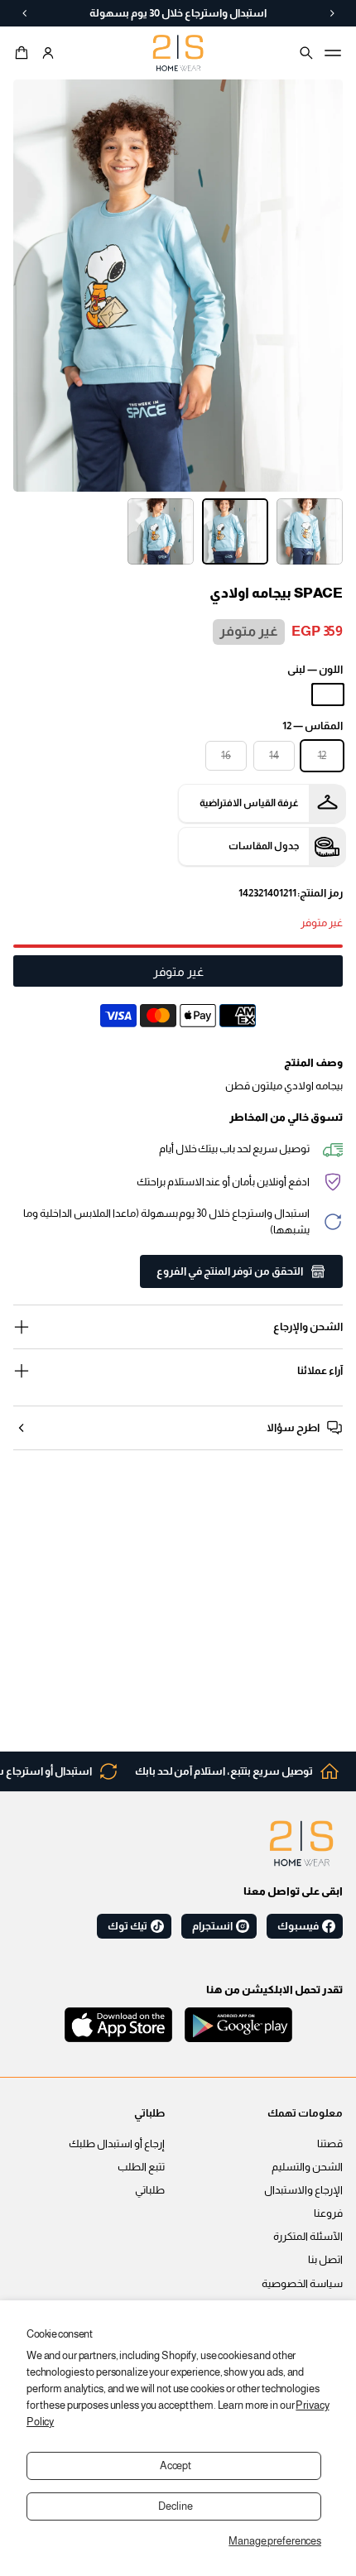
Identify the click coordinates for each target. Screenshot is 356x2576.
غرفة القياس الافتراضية (249, 803)
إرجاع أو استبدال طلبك (117, 2144)
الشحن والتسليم (307, 2167)
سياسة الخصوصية (302, 2284)
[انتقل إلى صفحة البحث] (306, 53)
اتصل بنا (325, 2260)
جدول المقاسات (264, 846)
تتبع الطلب (141, 2167)
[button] (24, 53)
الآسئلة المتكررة (308, 2237)
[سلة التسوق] (24, 53)
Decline (175, 2506)
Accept (176, 2466)
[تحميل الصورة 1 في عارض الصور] (310, 531)
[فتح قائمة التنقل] (333, 53)
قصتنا (330, 2144)
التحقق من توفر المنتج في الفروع (230, 1271)
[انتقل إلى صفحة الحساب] (48, 53)
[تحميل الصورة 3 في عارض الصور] (161, 531)
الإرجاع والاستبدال (303, 2190)
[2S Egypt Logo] (301, 1843)
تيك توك (127, 1926)
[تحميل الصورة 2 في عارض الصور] (235, 531)
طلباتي (150, 2190)
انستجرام (212, 1926)
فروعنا (328, 2213)
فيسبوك (298, 1926)
